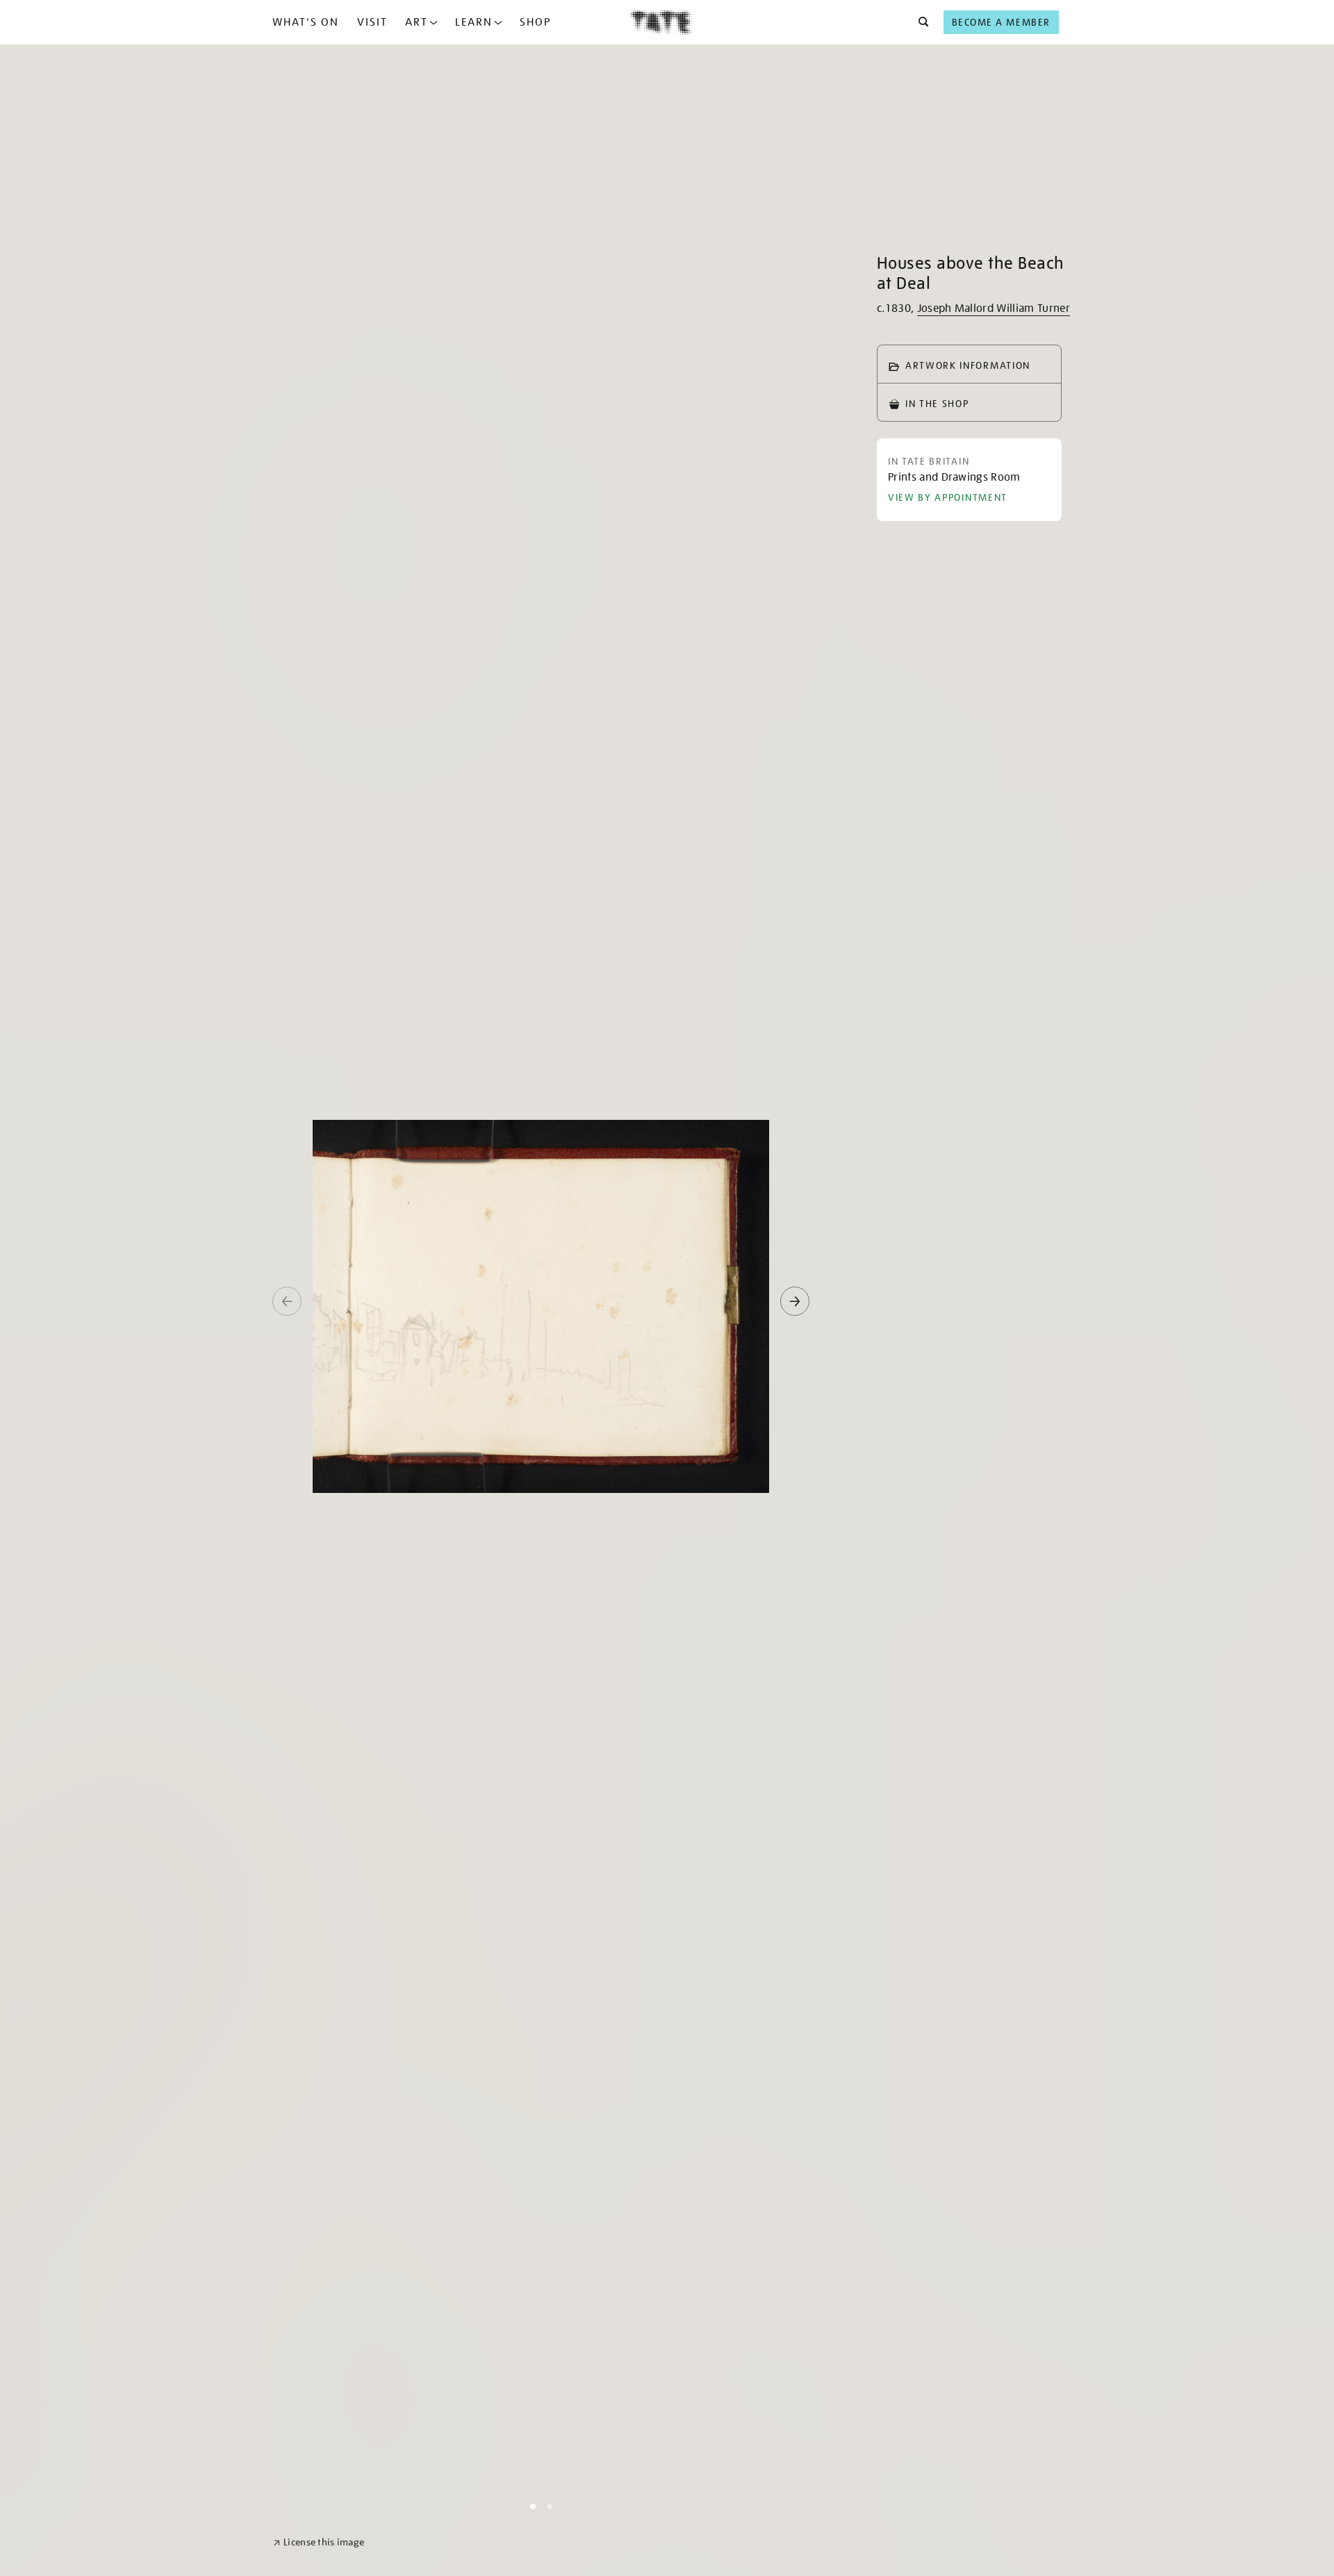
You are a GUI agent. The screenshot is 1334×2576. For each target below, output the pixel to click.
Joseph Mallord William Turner (994, 308)
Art (417, 22)
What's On (306, 22)
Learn (474, 22)
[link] (319, 2542)
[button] (920, 22)
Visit (372, 22)
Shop (535, 22)
